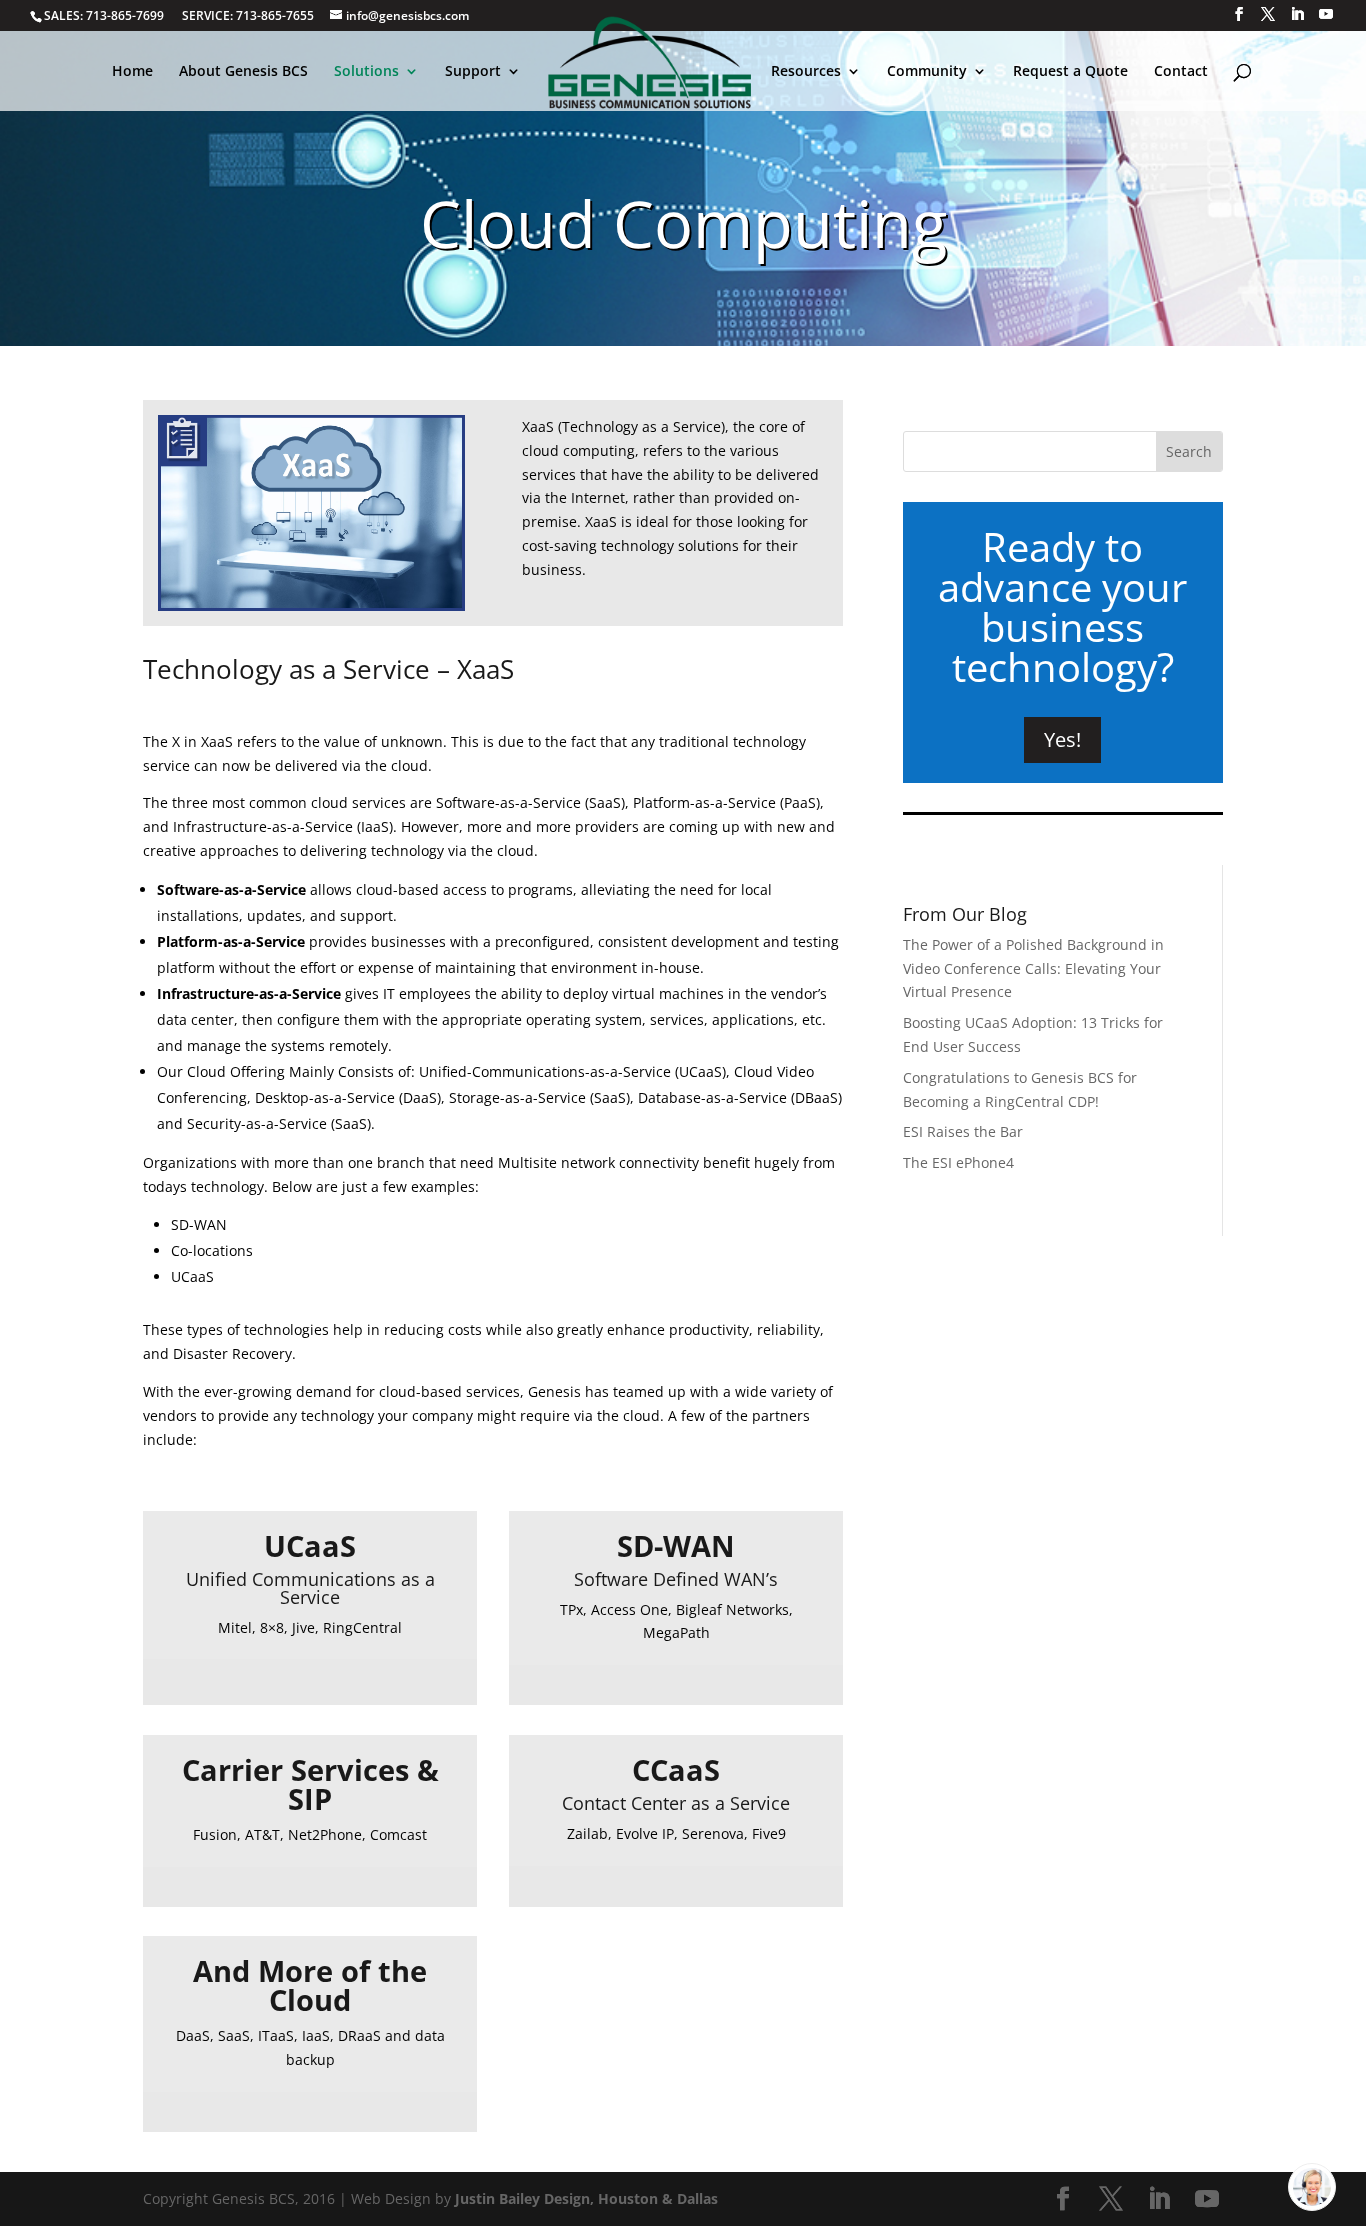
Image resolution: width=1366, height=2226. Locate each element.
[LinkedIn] (1297, 14)
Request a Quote (1070, 72)
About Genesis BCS (243, 72)
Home (132, 72)
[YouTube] (1326, 14)
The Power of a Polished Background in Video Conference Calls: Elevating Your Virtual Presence (1033, 968)
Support (473, 72)
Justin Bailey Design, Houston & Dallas (586, 2198)
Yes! (1062, 739)
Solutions (366, 72)
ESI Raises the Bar (963, 1131)
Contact (1181, 72)
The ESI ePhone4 (958, 1162)
